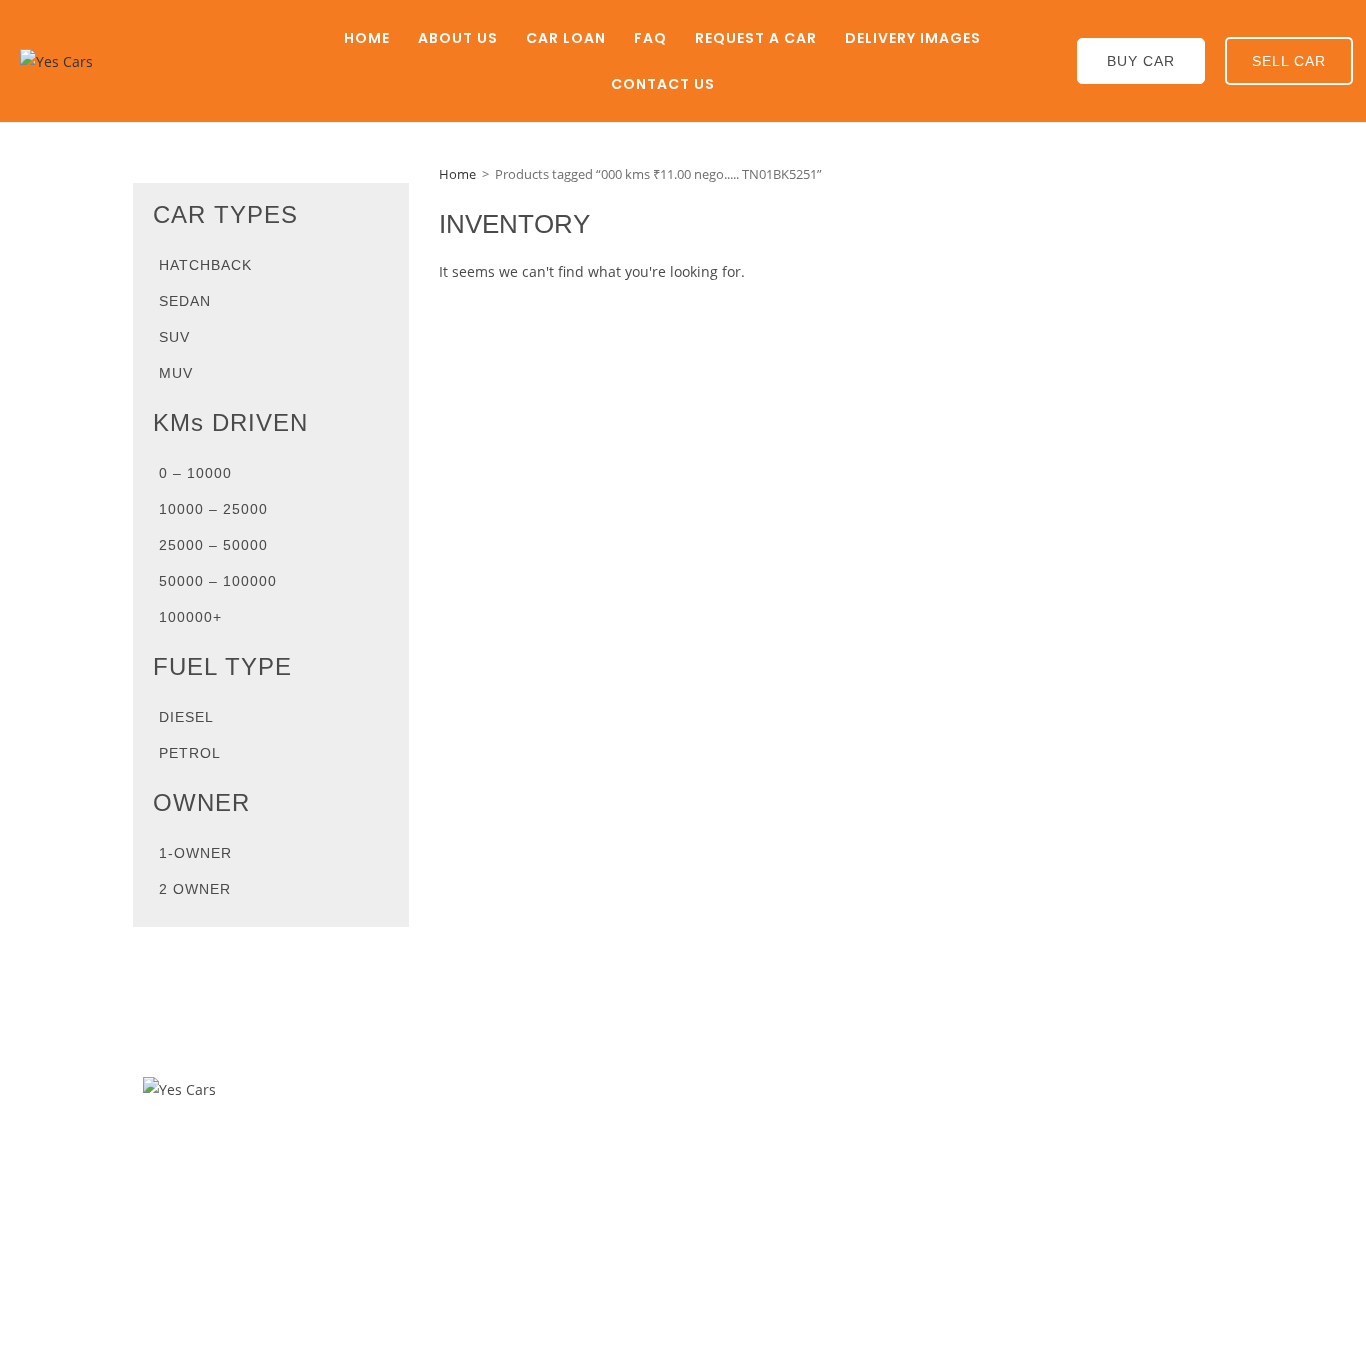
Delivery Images (913, 38)
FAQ (650, 38)
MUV (176, 373)
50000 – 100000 (218, 581)
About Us (458, 38)
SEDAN (185, 301)
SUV (174, 337)
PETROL (190, 753)
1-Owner (195, 853)
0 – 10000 (195, 473)
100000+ (190, 617)
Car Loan (566, 38)
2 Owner (195, 889)
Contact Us (663, 84)
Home (367, 38)
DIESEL (186, 717)
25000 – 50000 (213, 545)
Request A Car (756, 38)
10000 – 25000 (213, 509)
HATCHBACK (205, 265)
